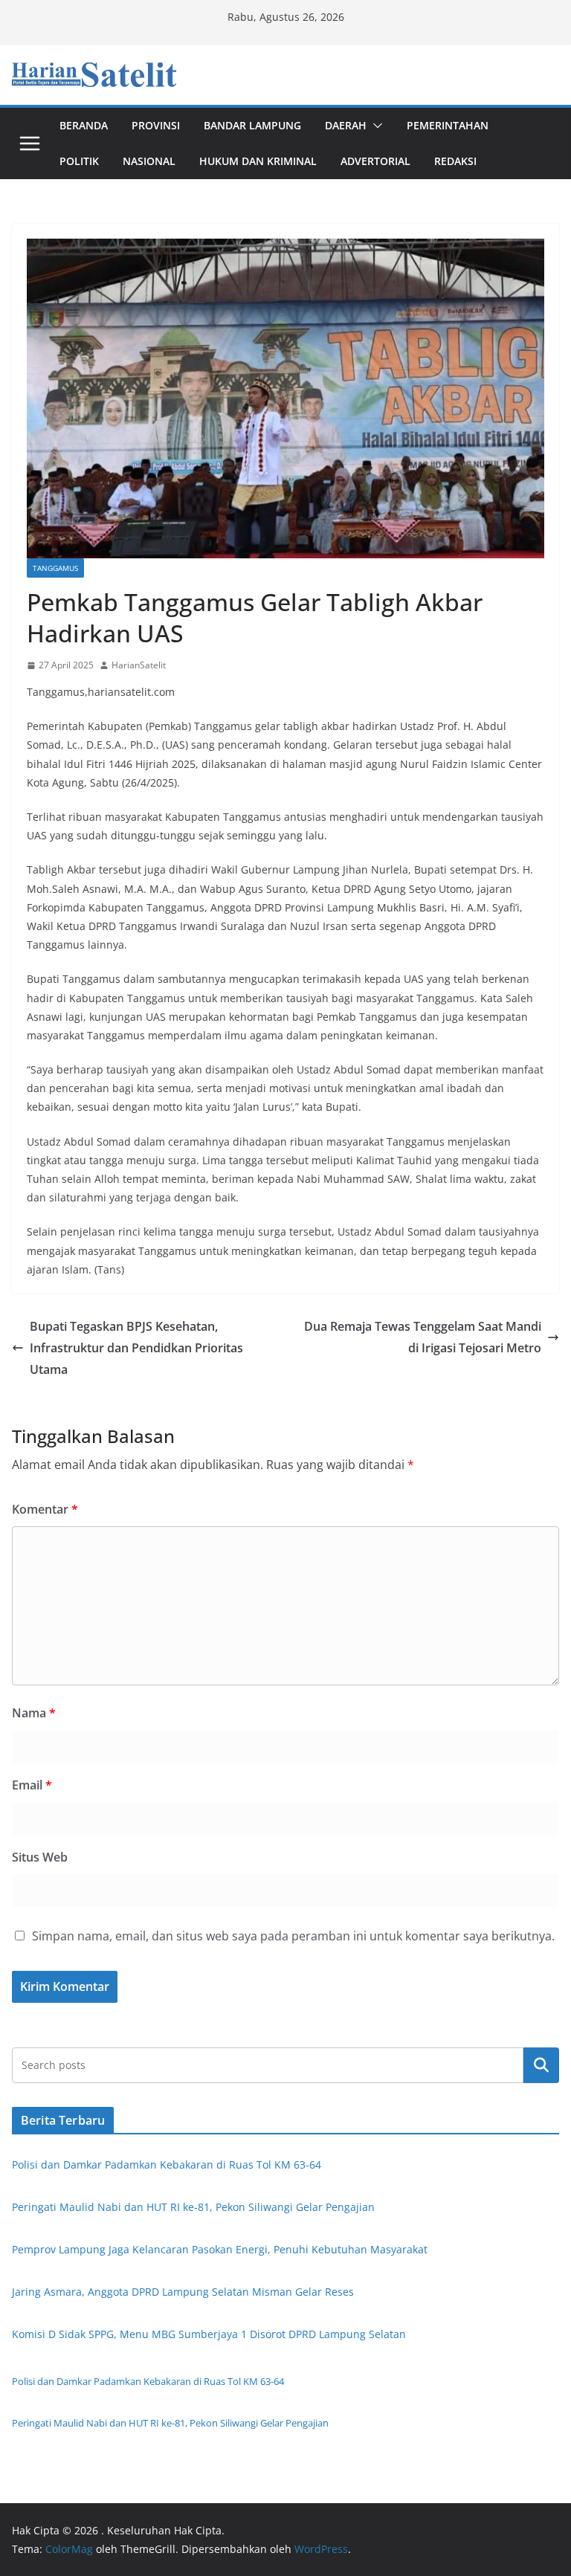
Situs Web (40, 1857)
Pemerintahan (448, 125)
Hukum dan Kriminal (258, 161)
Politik (79, 161)
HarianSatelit (139, 665)
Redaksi (455, 161)
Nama (34, 1713)
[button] (375, 126)
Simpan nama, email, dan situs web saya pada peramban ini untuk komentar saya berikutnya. (293, 1936)
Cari (541, 2065)
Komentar (45, 1509)
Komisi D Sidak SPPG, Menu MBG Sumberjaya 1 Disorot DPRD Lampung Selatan (209, 2334)
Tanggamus (55, 568)
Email (32, 1785)
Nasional (149, 161)
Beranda (84, 125)
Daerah (346, 125)
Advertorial (375, 161)
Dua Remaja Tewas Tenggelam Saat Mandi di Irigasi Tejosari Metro (423, 1337)
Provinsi (156, 125)
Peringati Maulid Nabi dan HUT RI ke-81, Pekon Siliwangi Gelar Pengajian (193, 2207)
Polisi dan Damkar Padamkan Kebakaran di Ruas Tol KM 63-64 (167, 2165)
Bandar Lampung (252, 125)
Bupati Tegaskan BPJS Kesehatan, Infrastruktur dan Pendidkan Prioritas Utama (136, 1348)
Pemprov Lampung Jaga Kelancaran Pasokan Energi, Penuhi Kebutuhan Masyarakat (220, 2249)
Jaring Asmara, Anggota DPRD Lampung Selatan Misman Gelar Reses (183, 2292)
